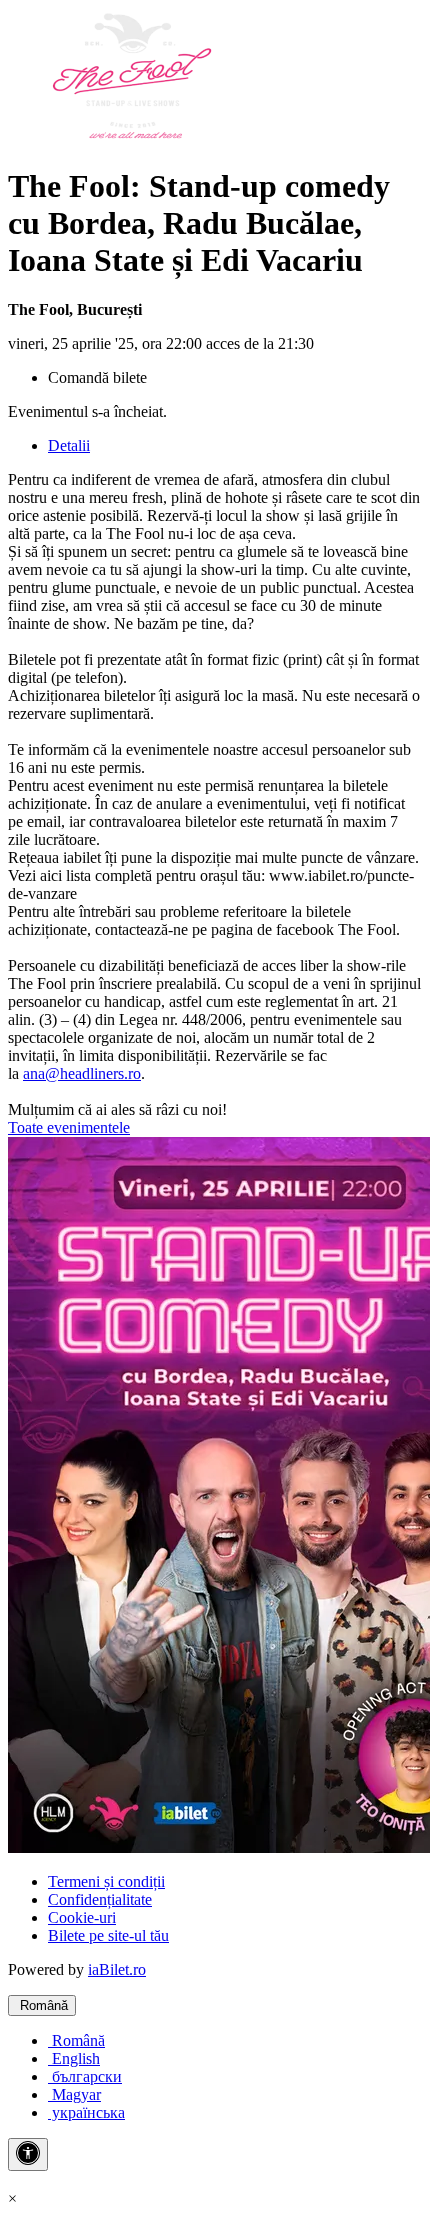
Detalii (69, 445)
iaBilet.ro (117, 1969)
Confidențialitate (100, 1899)
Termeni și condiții (106, 1881)
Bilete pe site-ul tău (108, 1935)
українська (86, 2112)
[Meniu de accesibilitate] (28, 2154)
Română (42, 2005)
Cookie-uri (82, 1917)
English (74, 2058)
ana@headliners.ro (82, 1073)
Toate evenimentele (69, 1127)
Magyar (74, 2094)
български (85, 2076)
